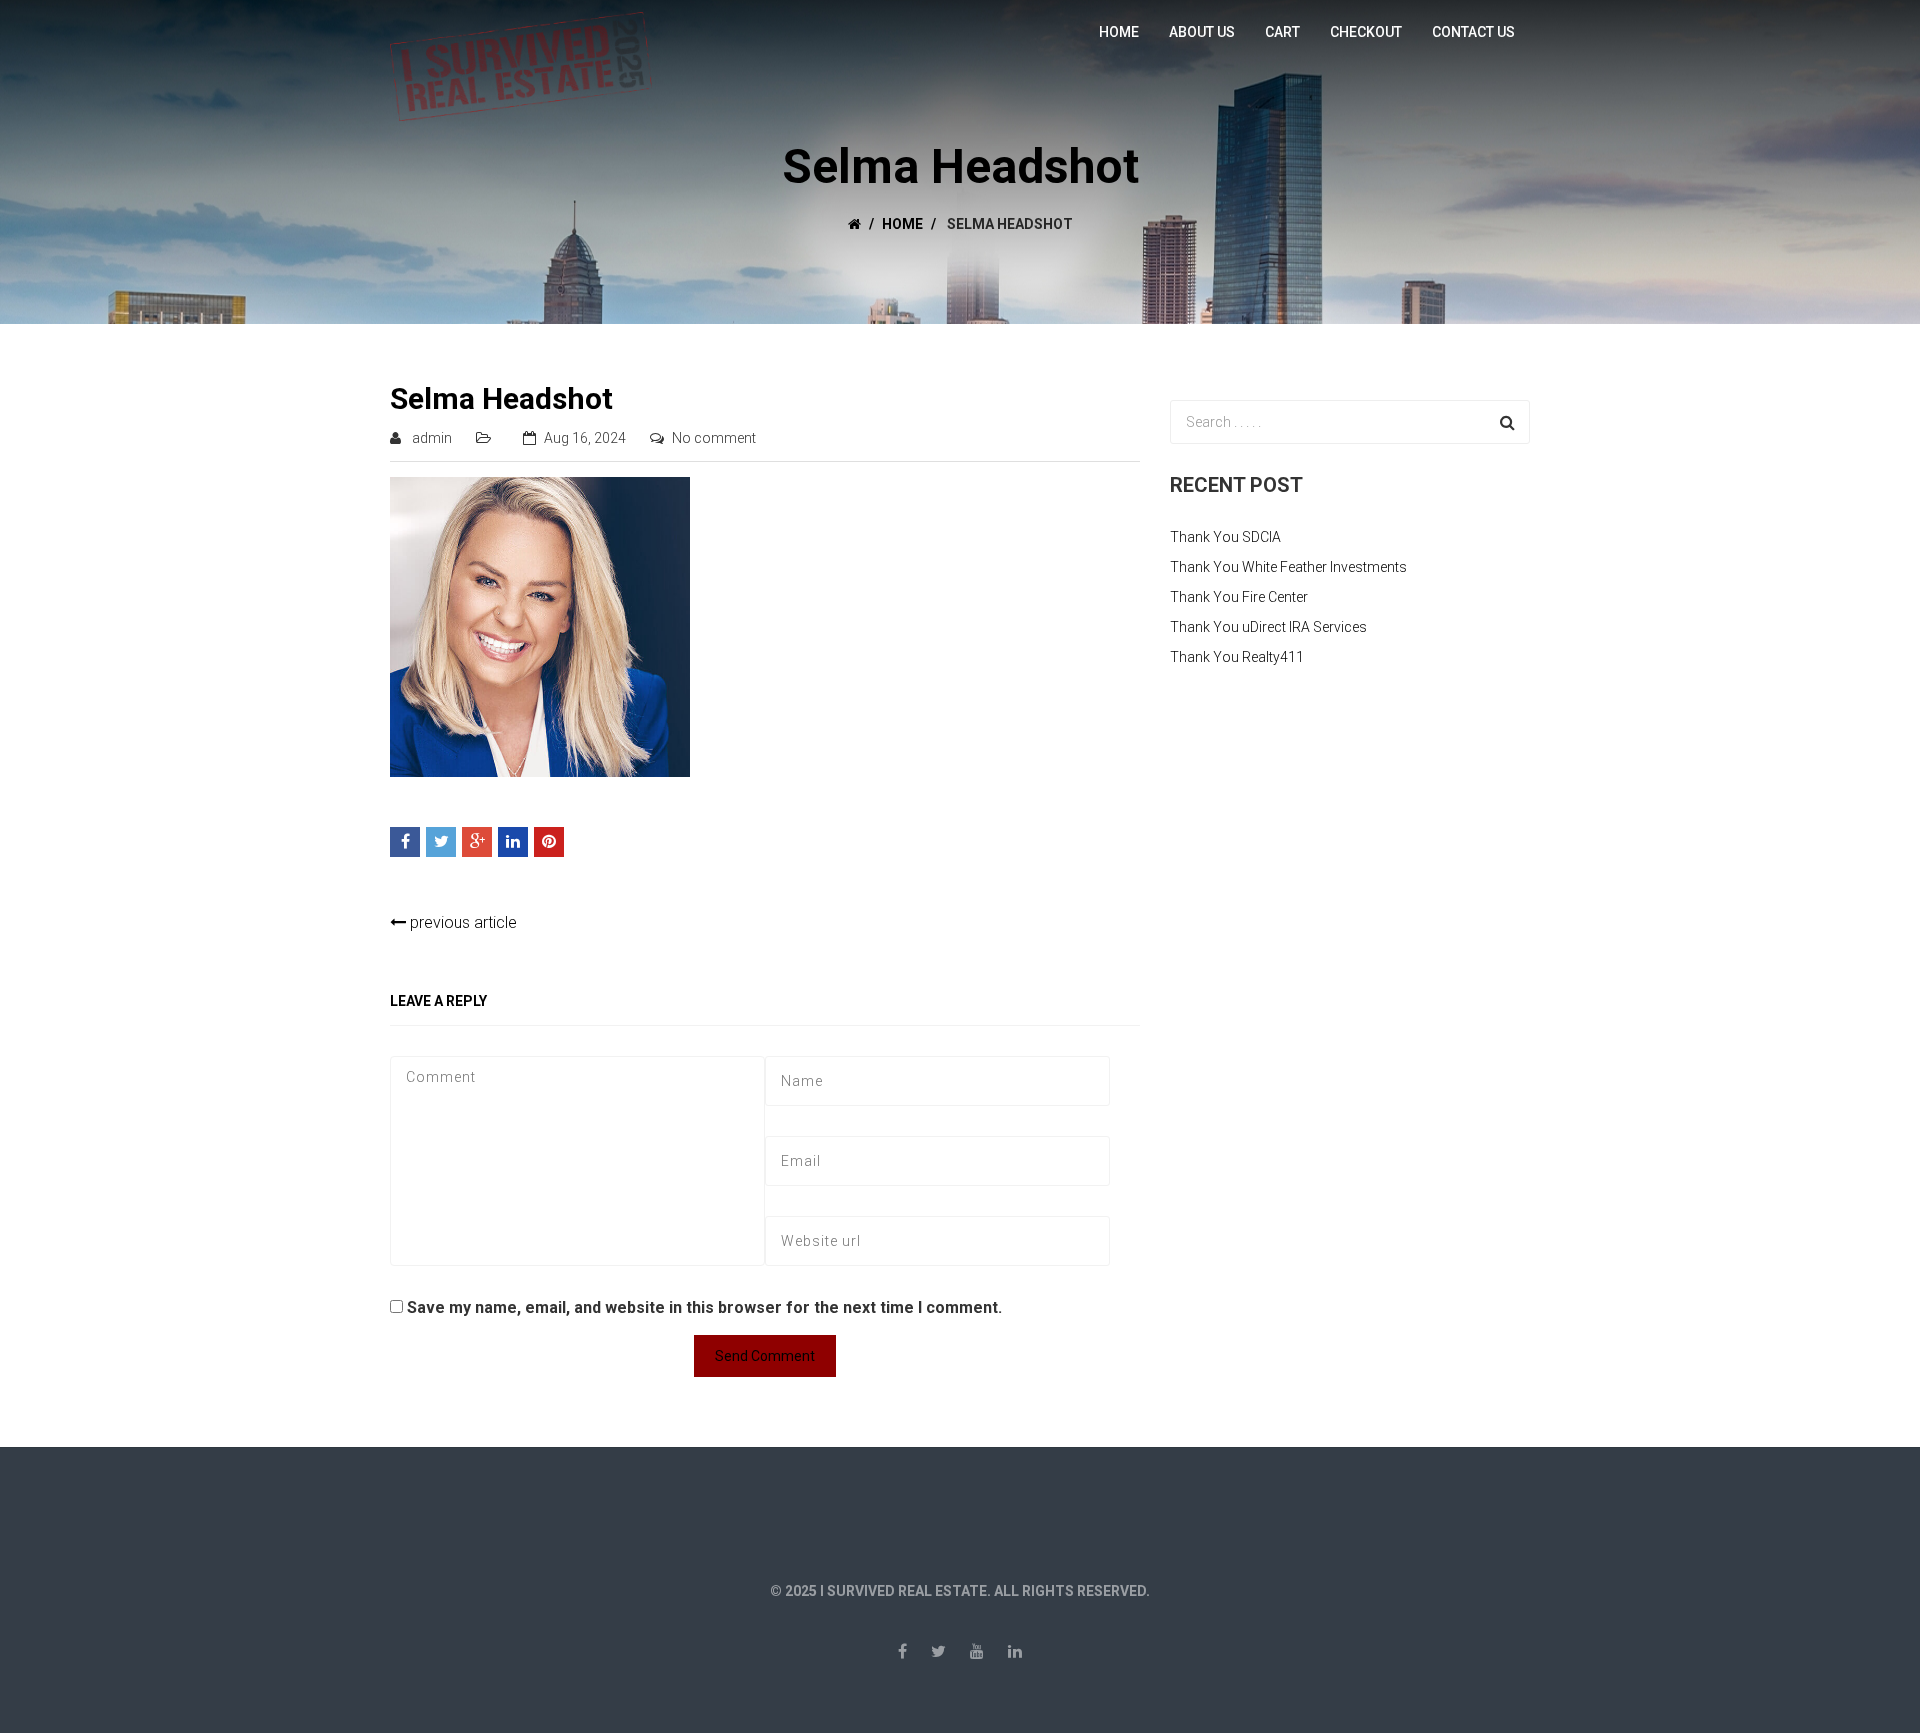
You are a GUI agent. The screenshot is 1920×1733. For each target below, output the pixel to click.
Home (1119, 32)
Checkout (1366, 32)
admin (432, 438)
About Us (1202, 32)
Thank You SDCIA (1225, 537)
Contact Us (1473, 32)
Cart (1282, 32)
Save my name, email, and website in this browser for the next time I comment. (704, 1307)
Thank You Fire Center (1239, 597)
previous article (461, 922)
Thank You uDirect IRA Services (1268, 627)
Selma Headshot (501, 398)
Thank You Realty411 (1237, 657)
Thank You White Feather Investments (1288, 567)
